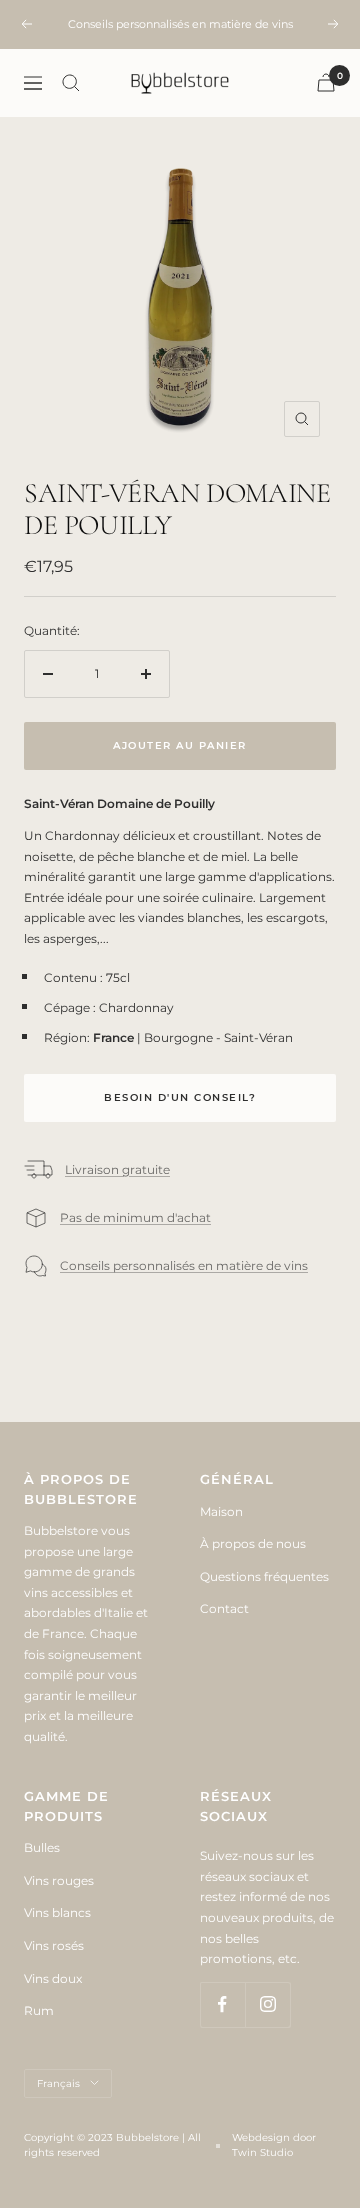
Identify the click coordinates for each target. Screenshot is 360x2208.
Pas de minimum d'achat (135, 1217)
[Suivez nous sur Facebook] (222, 2004)
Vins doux (53, 1978)
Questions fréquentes (264, 1576)
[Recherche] (71, 83)
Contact (224, 1608)
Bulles (42, 1847)
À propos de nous (253, 1543)
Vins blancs (57, 1912)
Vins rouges (59, 1880)
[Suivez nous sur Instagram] (267, 2004)
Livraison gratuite (117, 1169)
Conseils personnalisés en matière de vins (184, 1265)
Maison (221, 1511)
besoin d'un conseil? (180, 1097)
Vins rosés (54, 1945)
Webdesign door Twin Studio (274, 2145)
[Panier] (326, 82)
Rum (39, 2010)
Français (58, 2083)
